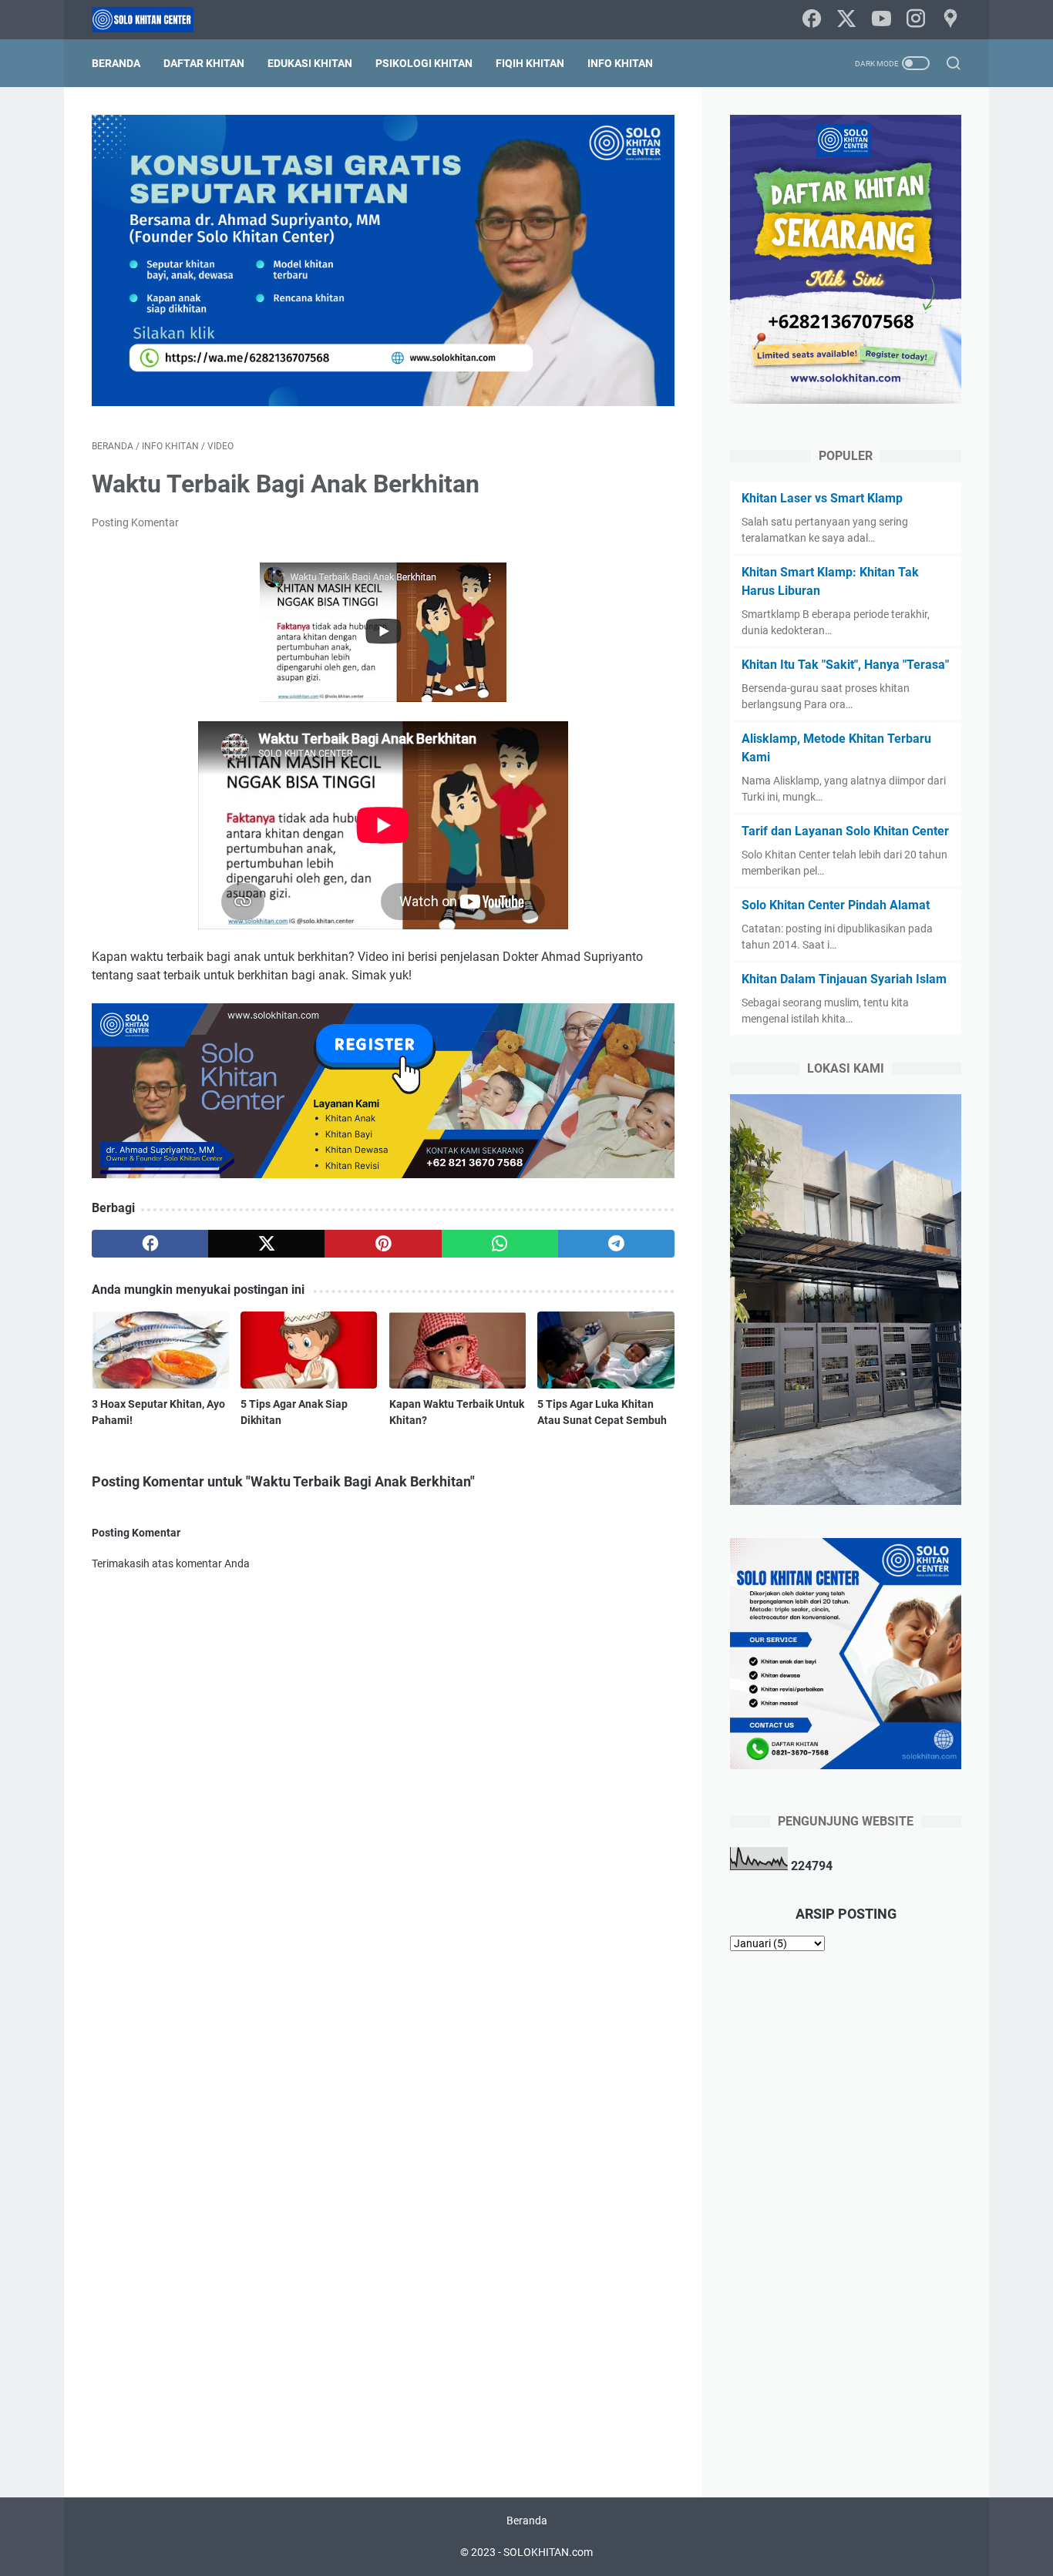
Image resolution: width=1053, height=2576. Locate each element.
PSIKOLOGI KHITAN (424, 63)
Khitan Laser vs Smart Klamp (822, 498)
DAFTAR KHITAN (204, 63)
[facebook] (812, 20)
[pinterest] (383, 1244)
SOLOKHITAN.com (548, 2552)
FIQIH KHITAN (530, 63)
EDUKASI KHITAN (310, 63)
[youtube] (881, 20)
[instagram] (916, 20)
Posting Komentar (135, 522)
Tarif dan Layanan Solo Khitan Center (845, 831)
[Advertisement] (846, 2211)
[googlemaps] (950, 20)
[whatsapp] (500, 1244)
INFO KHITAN (620, 63)
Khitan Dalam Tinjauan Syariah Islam (844, 979)
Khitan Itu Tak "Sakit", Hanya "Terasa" (845, 665)
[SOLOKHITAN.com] (152, 20)
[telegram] (616, 1244)
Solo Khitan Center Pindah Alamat (836, 905)
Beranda (116, 63)
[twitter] (846, 20)
